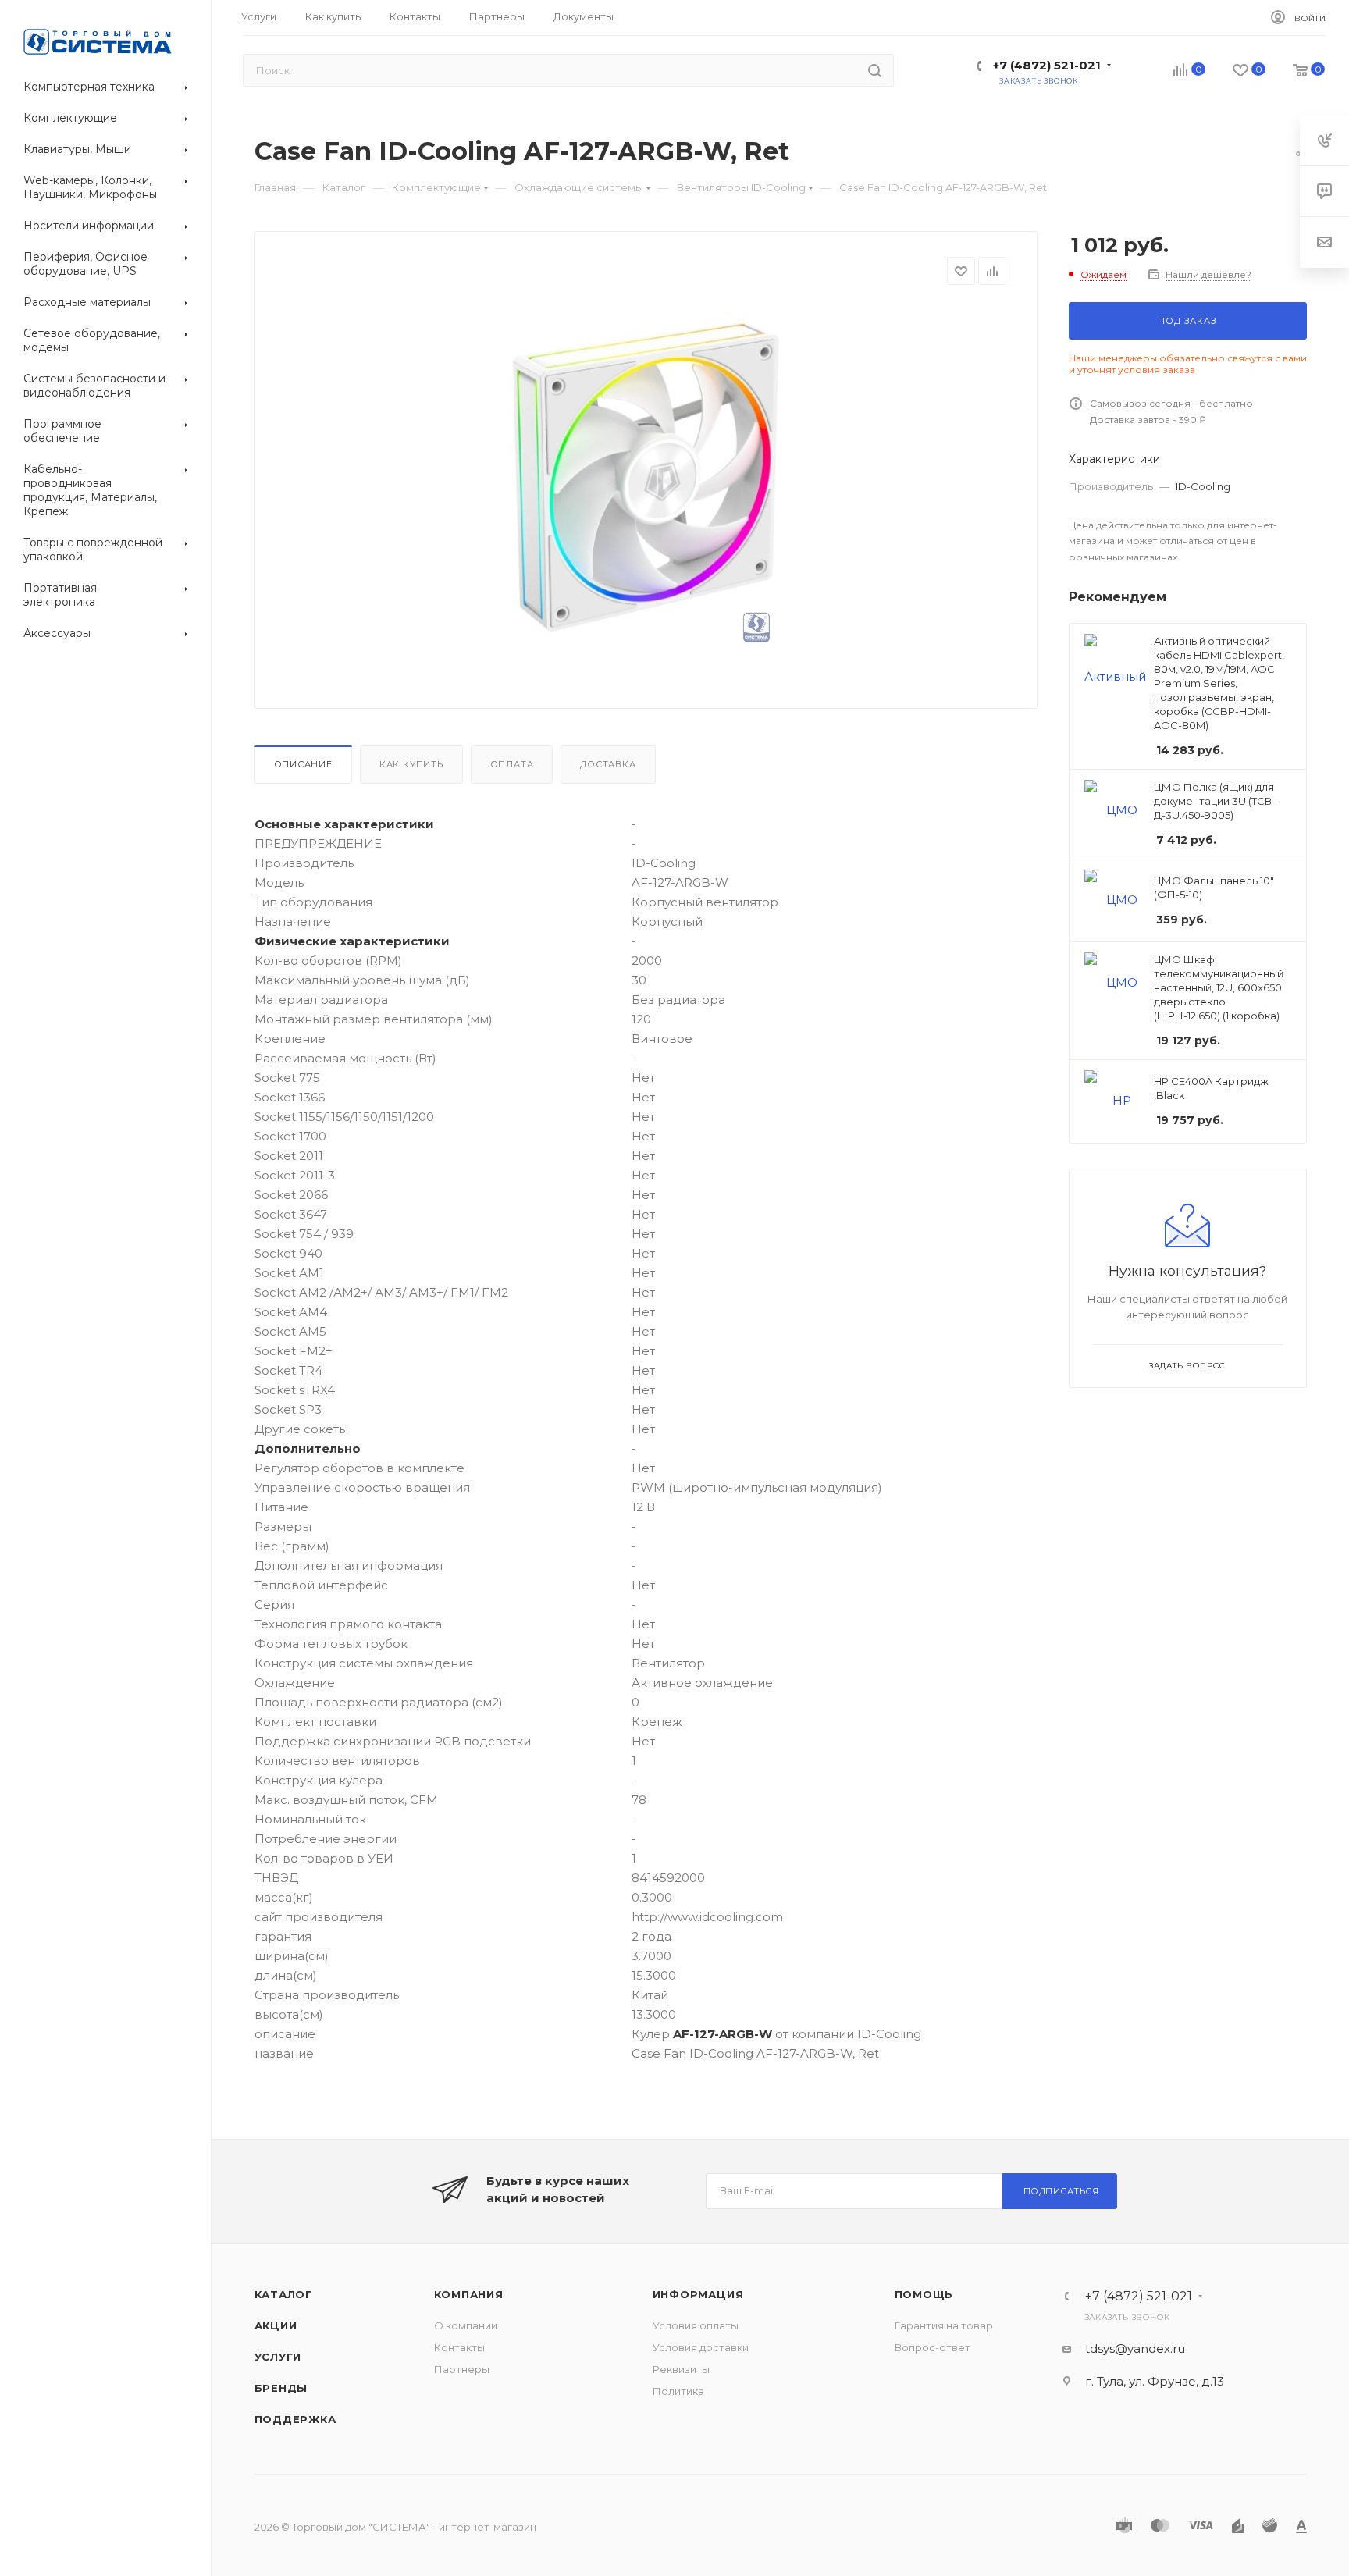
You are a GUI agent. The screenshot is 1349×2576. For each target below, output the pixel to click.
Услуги (278, 2357)
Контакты (459, 2347)
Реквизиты (681, 2369)
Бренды (281, 2388)
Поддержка (295, 2419)
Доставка (608, 764)
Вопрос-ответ (933, 2347)
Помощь (924, 2294)
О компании (466, 2325)
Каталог (284, 2294)
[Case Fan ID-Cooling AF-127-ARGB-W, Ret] (646, 480)
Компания (469, 2294)
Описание (303, 764)
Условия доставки (701, 2347)
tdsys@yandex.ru (1135, 2348)
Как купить (411, 764)
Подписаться (1061, 2191)
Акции (276, 2325)
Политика (678, 2391)
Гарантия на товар (944, 2325)
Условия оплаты (696, 2325)
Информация (698, 2294)
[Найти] (875, 70)
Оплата (512, 764)
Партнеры (462, 2369)
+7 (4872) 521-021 (1047, 65)
